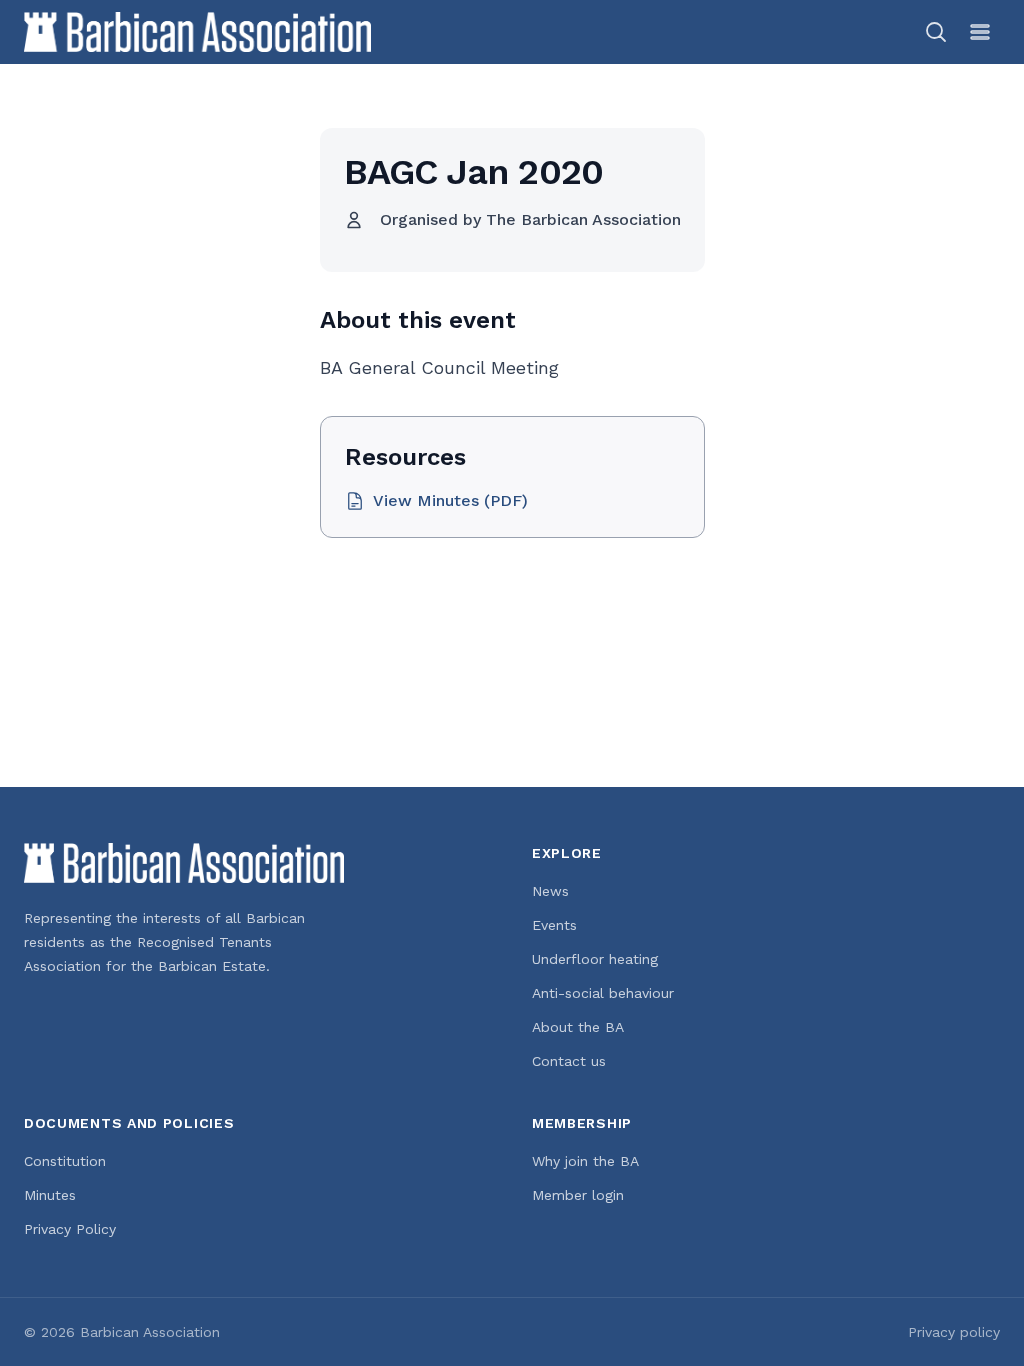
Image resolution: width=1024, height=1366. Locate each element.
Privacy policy (954, 1332)
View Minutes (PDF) (450, 500)
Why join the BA (585, 1161)
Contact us (569, 1061)
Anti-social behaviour (603, 993)
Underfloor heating (595, 959)
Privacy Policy (70, 1229)
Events (554, 925)
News (550, 891)
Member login (578, 1195)
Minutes (50, 1195)
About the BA (578, 1027)
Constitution (65, 1161)
